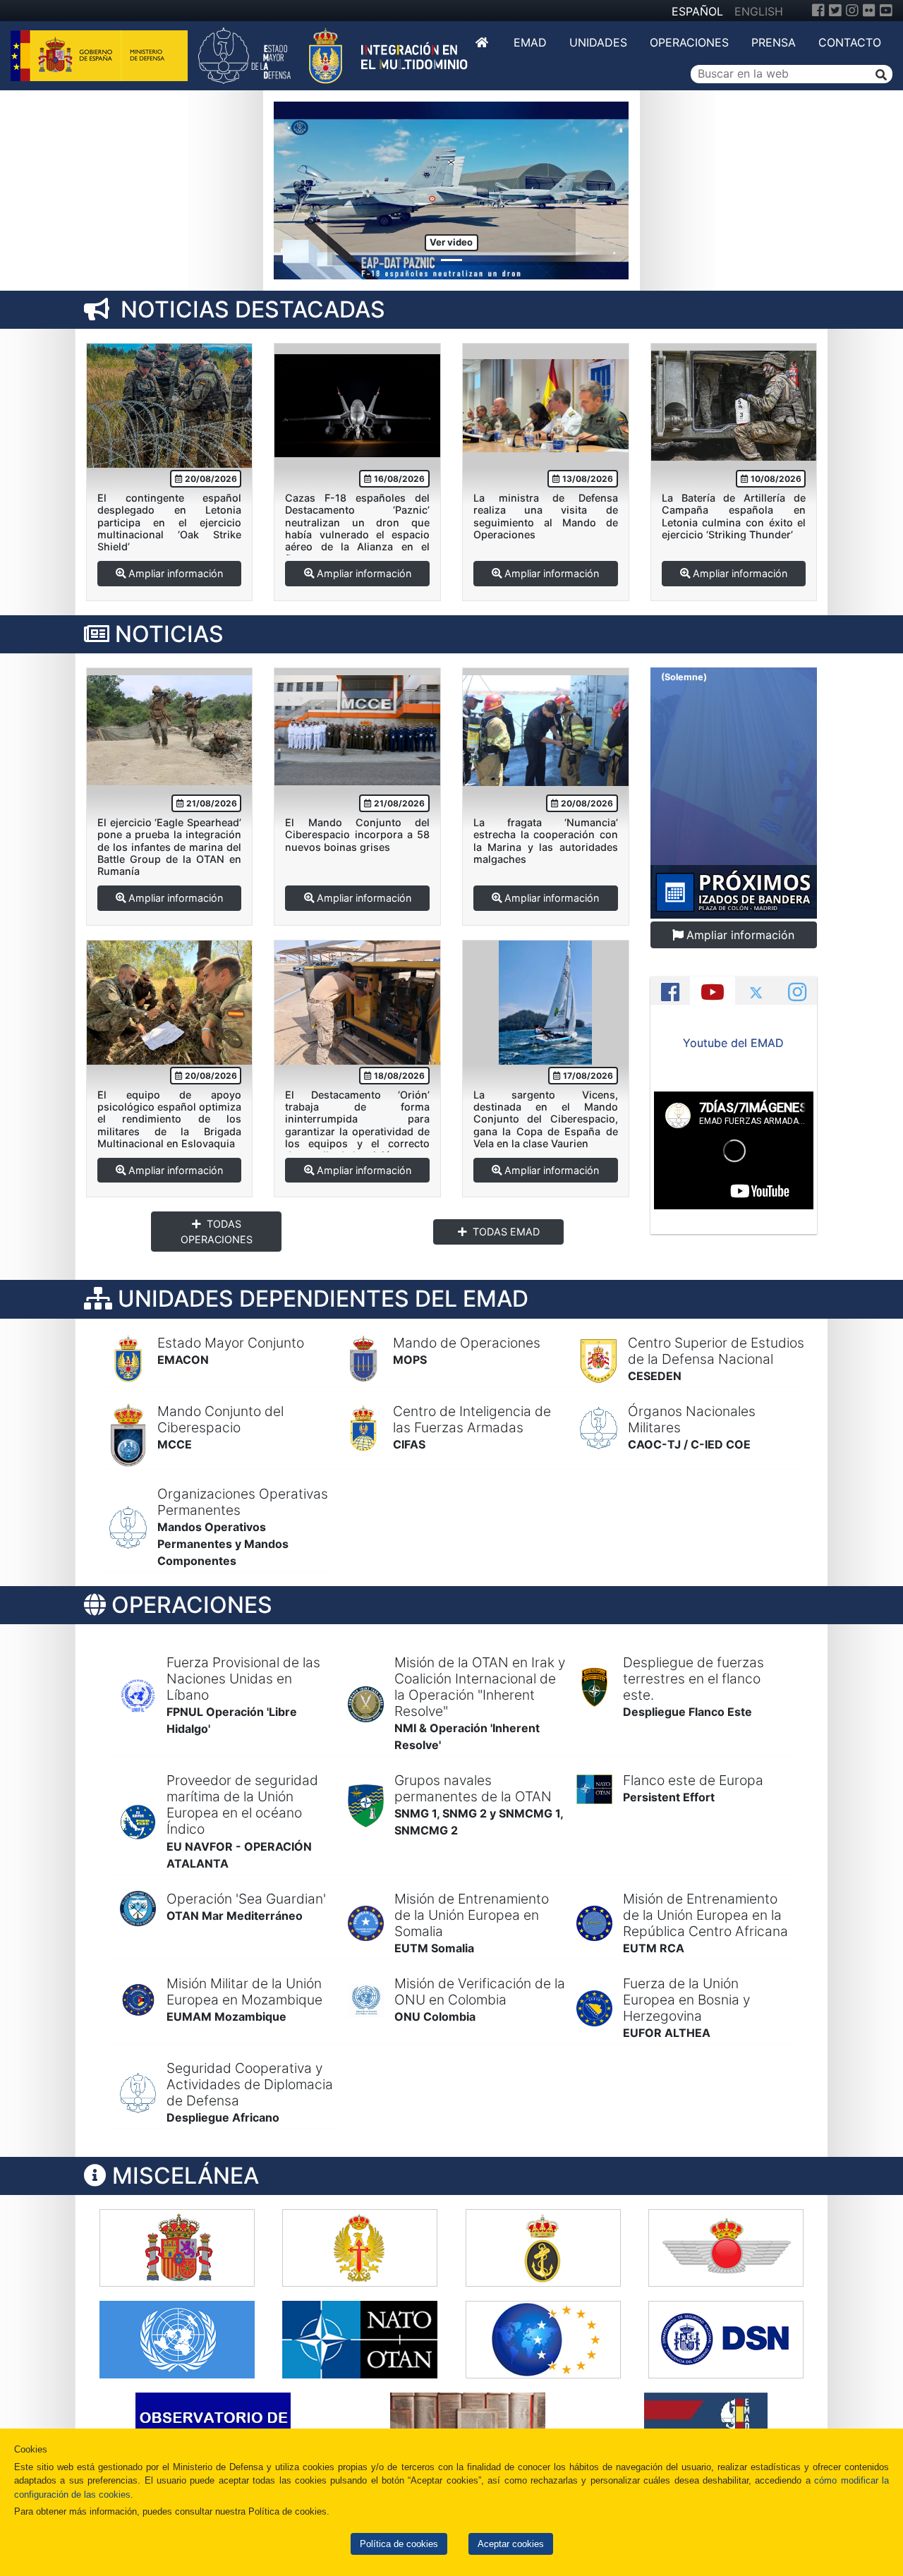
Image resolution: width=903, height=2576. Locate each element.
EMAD (530, 42)
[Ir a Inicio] (483, 42)
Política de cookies (399, 2544)
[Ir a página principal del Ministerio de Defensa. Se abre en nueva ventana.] (101, 54)
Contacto (850, 42)
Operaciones (689, 42)
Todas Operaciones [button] (217, 1232)
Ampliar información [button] (176, 573)
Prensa (774, 42)
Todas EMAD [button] (506, 1232)
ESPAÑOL (697, 11)
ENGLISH (759, 11)
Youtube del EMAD (733, 1043)
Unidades (598, 42)
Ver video (451, 242)
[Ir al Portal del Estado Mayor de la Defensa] (333, 54)
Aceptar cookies (511, 2544)
